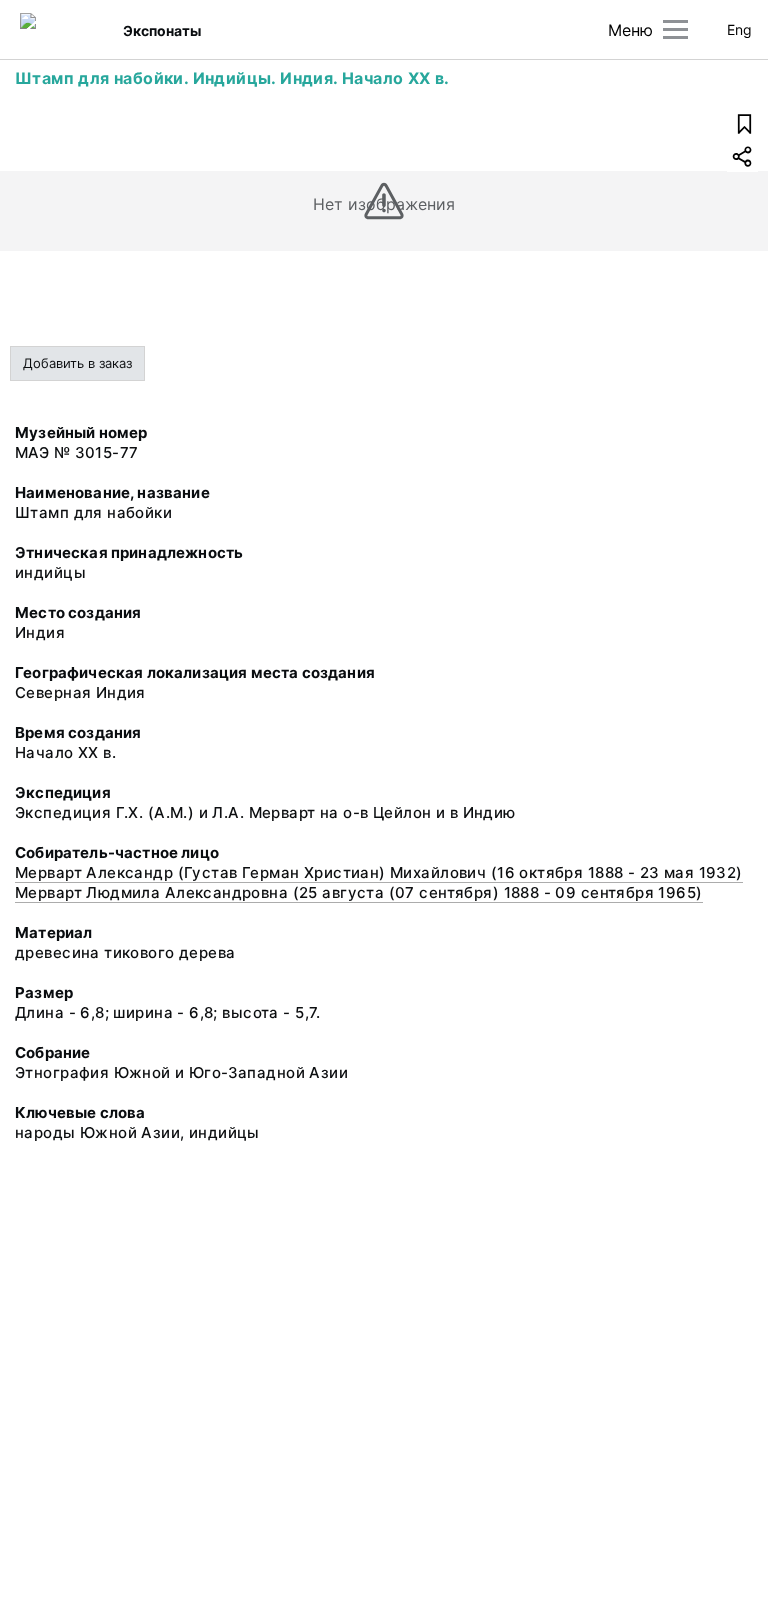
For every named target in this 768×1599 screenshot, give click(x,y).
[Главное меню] (675, 29)
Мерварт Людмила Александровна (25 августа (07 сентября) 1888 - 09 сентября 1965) (359, 892)
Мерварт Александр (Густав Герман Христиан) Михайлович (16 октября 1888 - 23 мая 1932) (379, 872)
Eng (739, 29)
